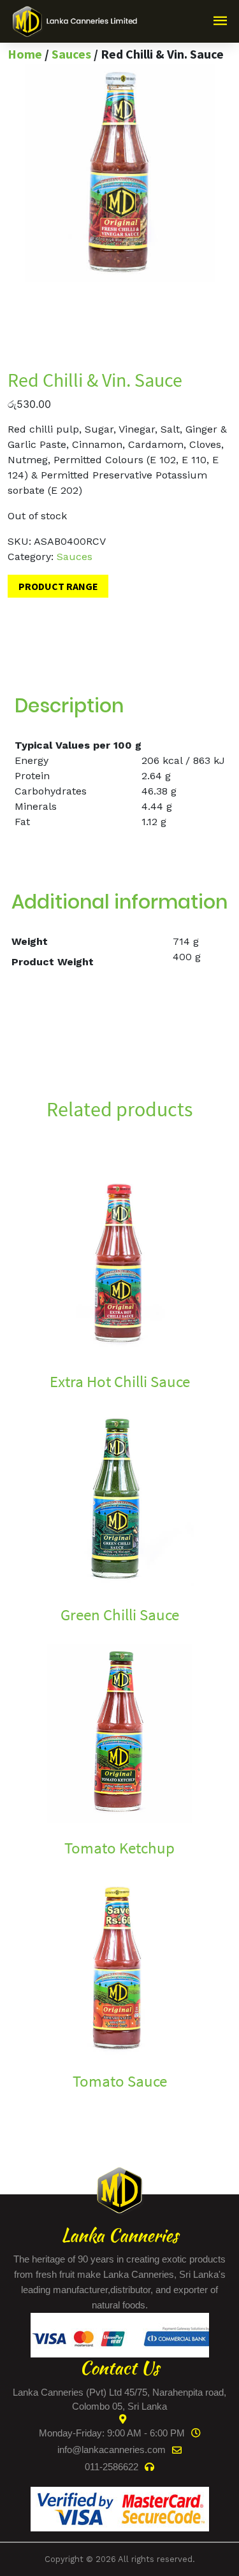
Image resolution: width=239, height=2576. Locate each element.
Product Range (58, 586)
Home (25, 54)
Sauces (71, 54)
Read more (34, 1403)
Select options (42, 1870)
